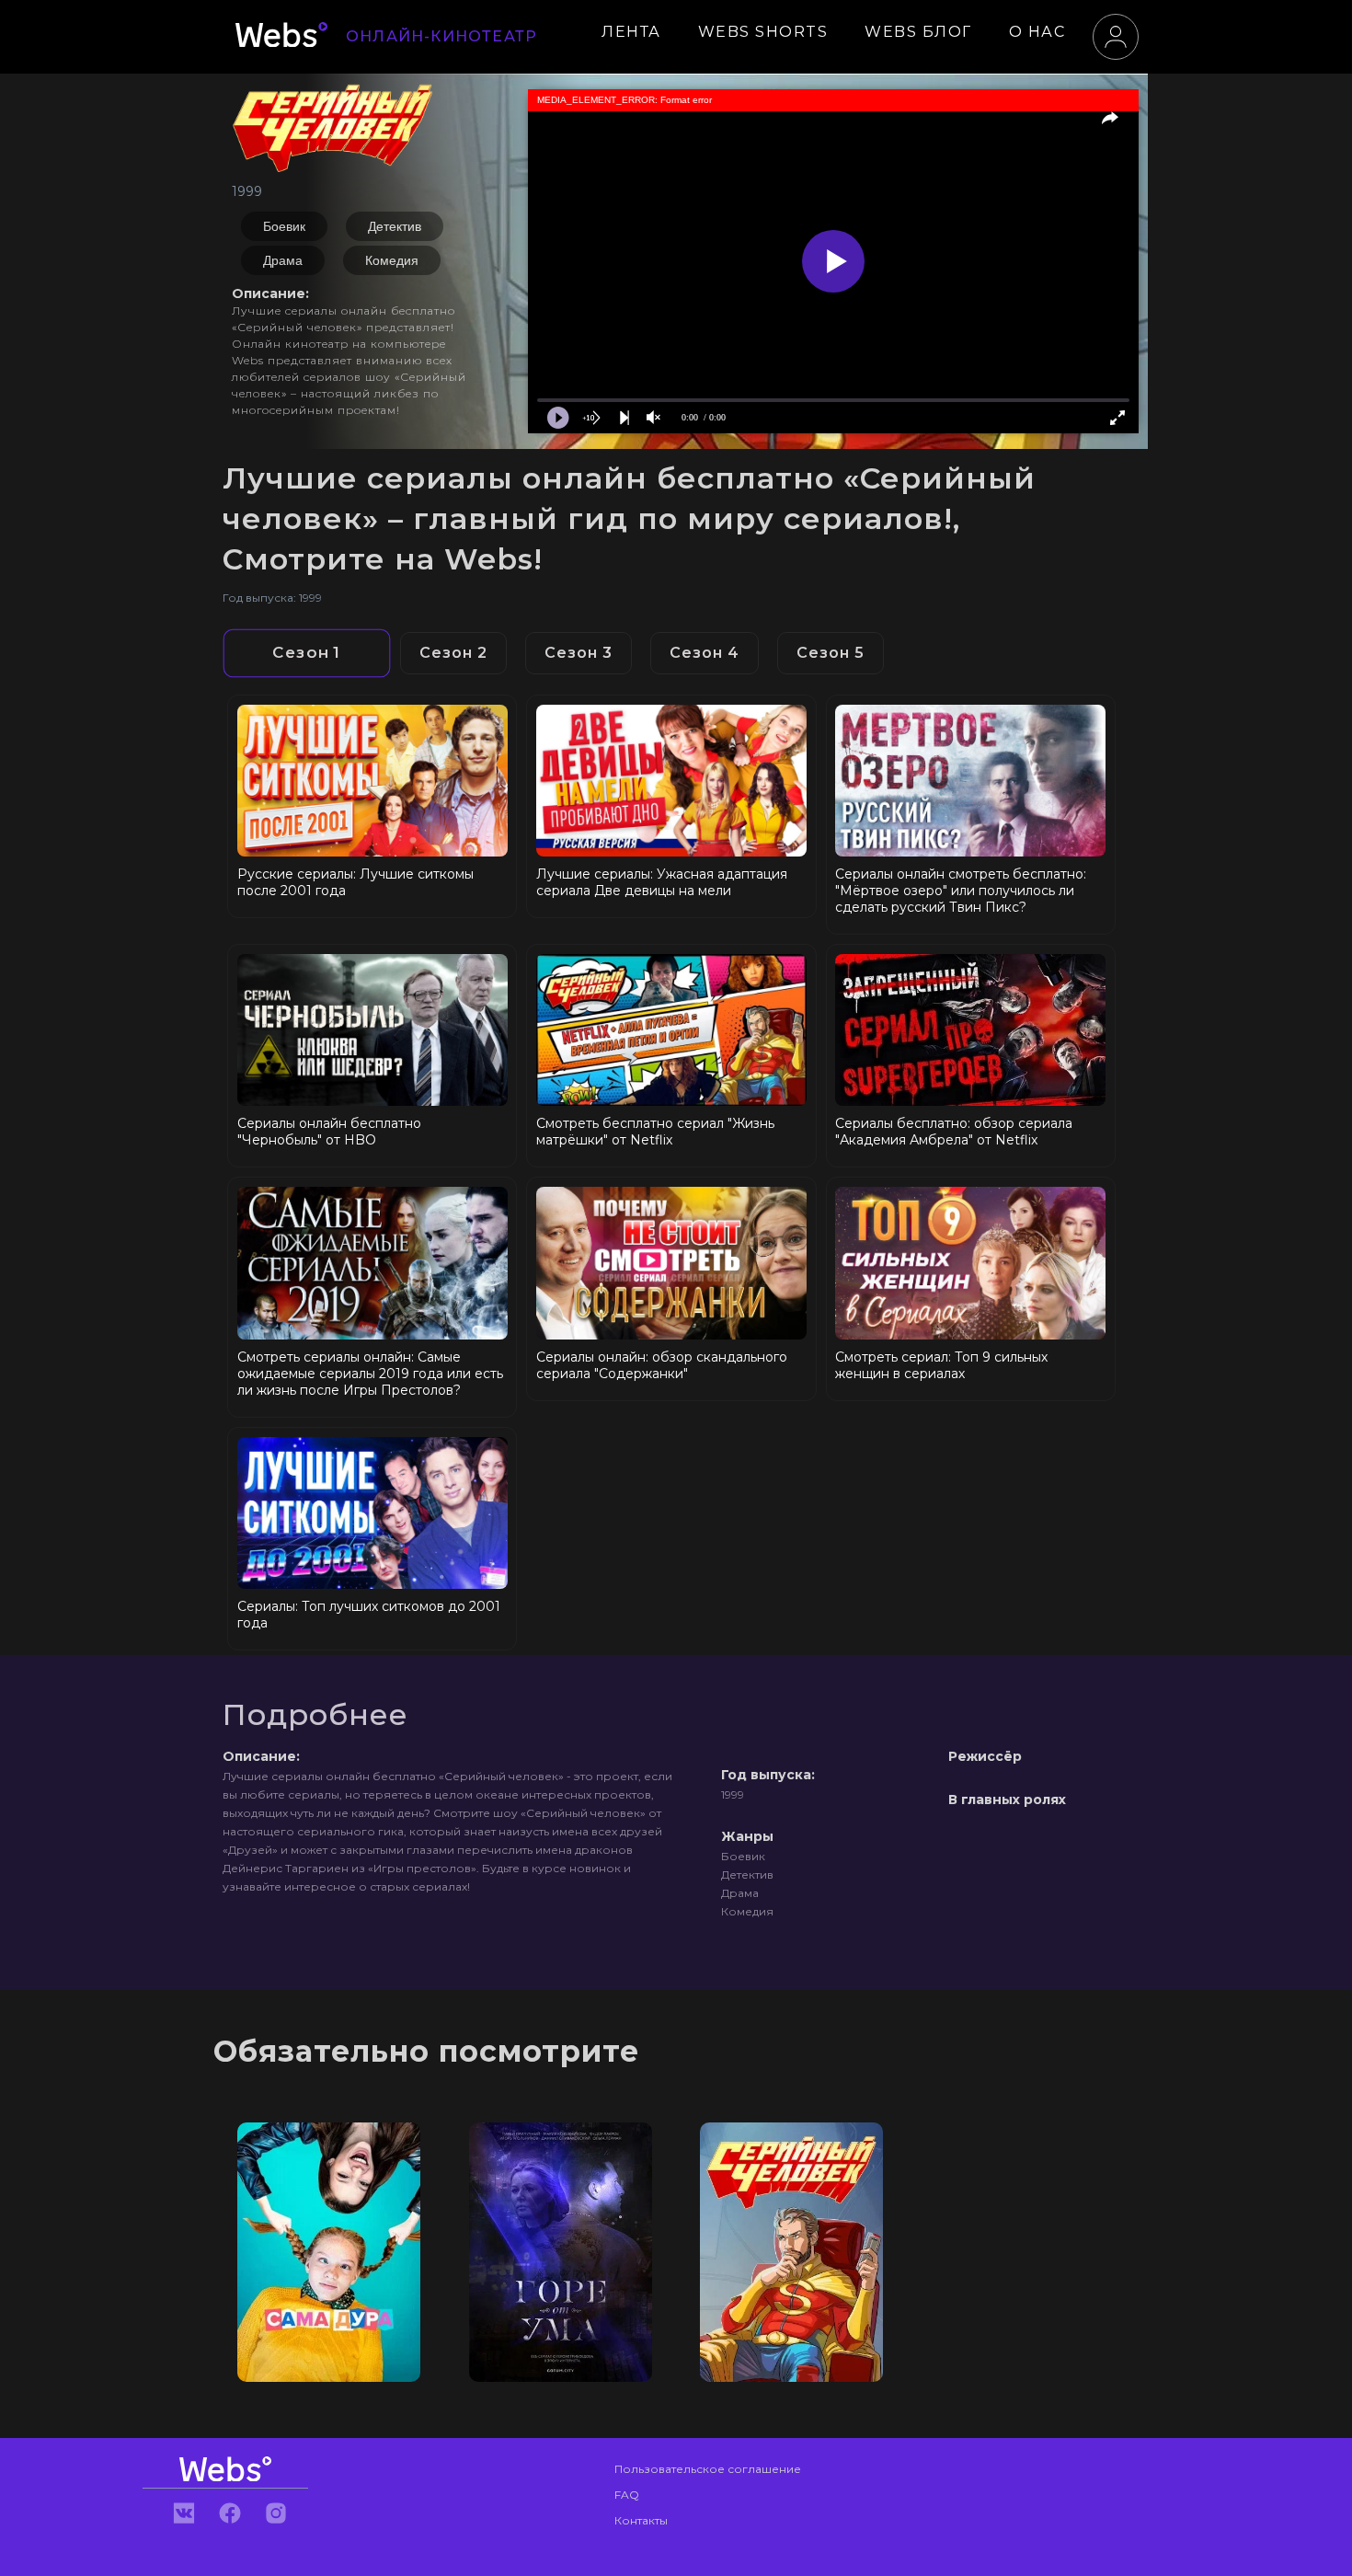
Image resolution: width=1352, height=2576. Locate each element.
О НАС (1037, 32)
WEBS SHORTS (763, 32)
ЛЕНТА (631, 32)
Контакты (641, 2520)
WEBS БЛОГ (918, 32)
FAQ (627, 2495)
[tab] (307, 654)
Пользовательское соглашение (708, 2469)
